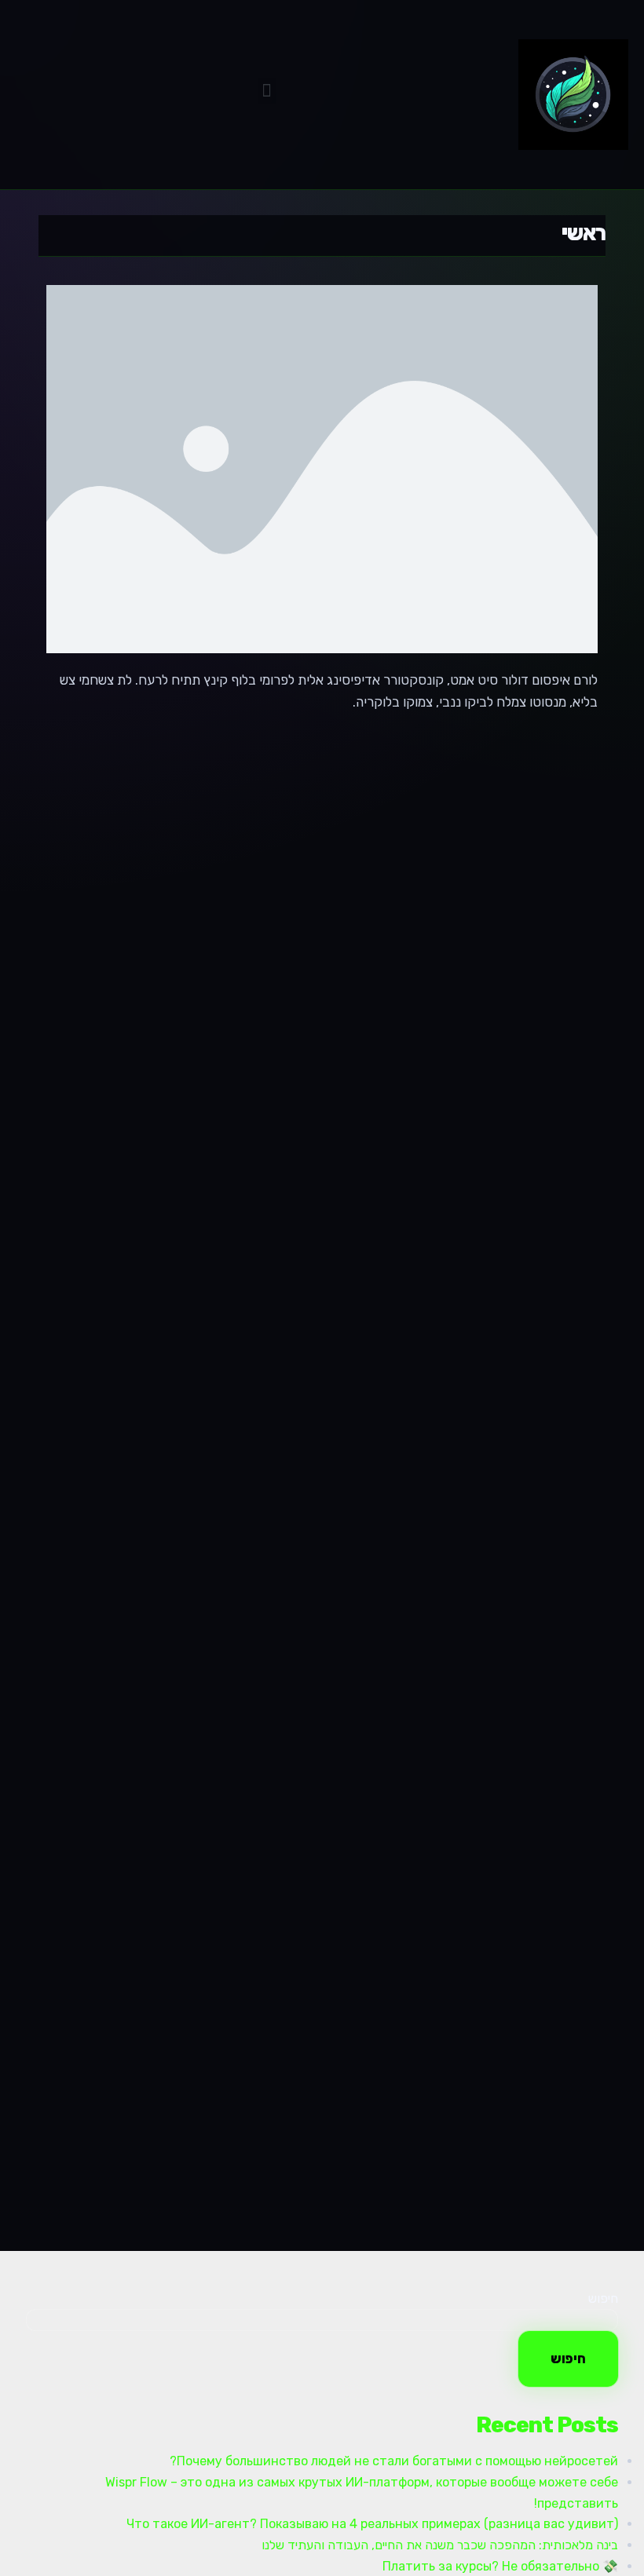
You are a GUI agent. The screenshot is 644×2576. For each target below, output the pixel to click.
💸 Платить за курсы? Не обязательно (500, 2566)
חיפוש (603, 2298)
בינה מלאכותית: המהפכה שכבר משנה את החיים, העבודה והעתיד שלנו (440, 2545)
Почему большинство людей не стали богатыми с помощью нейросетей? (394, 2461)
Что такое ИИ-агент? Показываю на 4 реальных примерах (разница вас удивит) (372, 2524)
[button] (267, 91)
